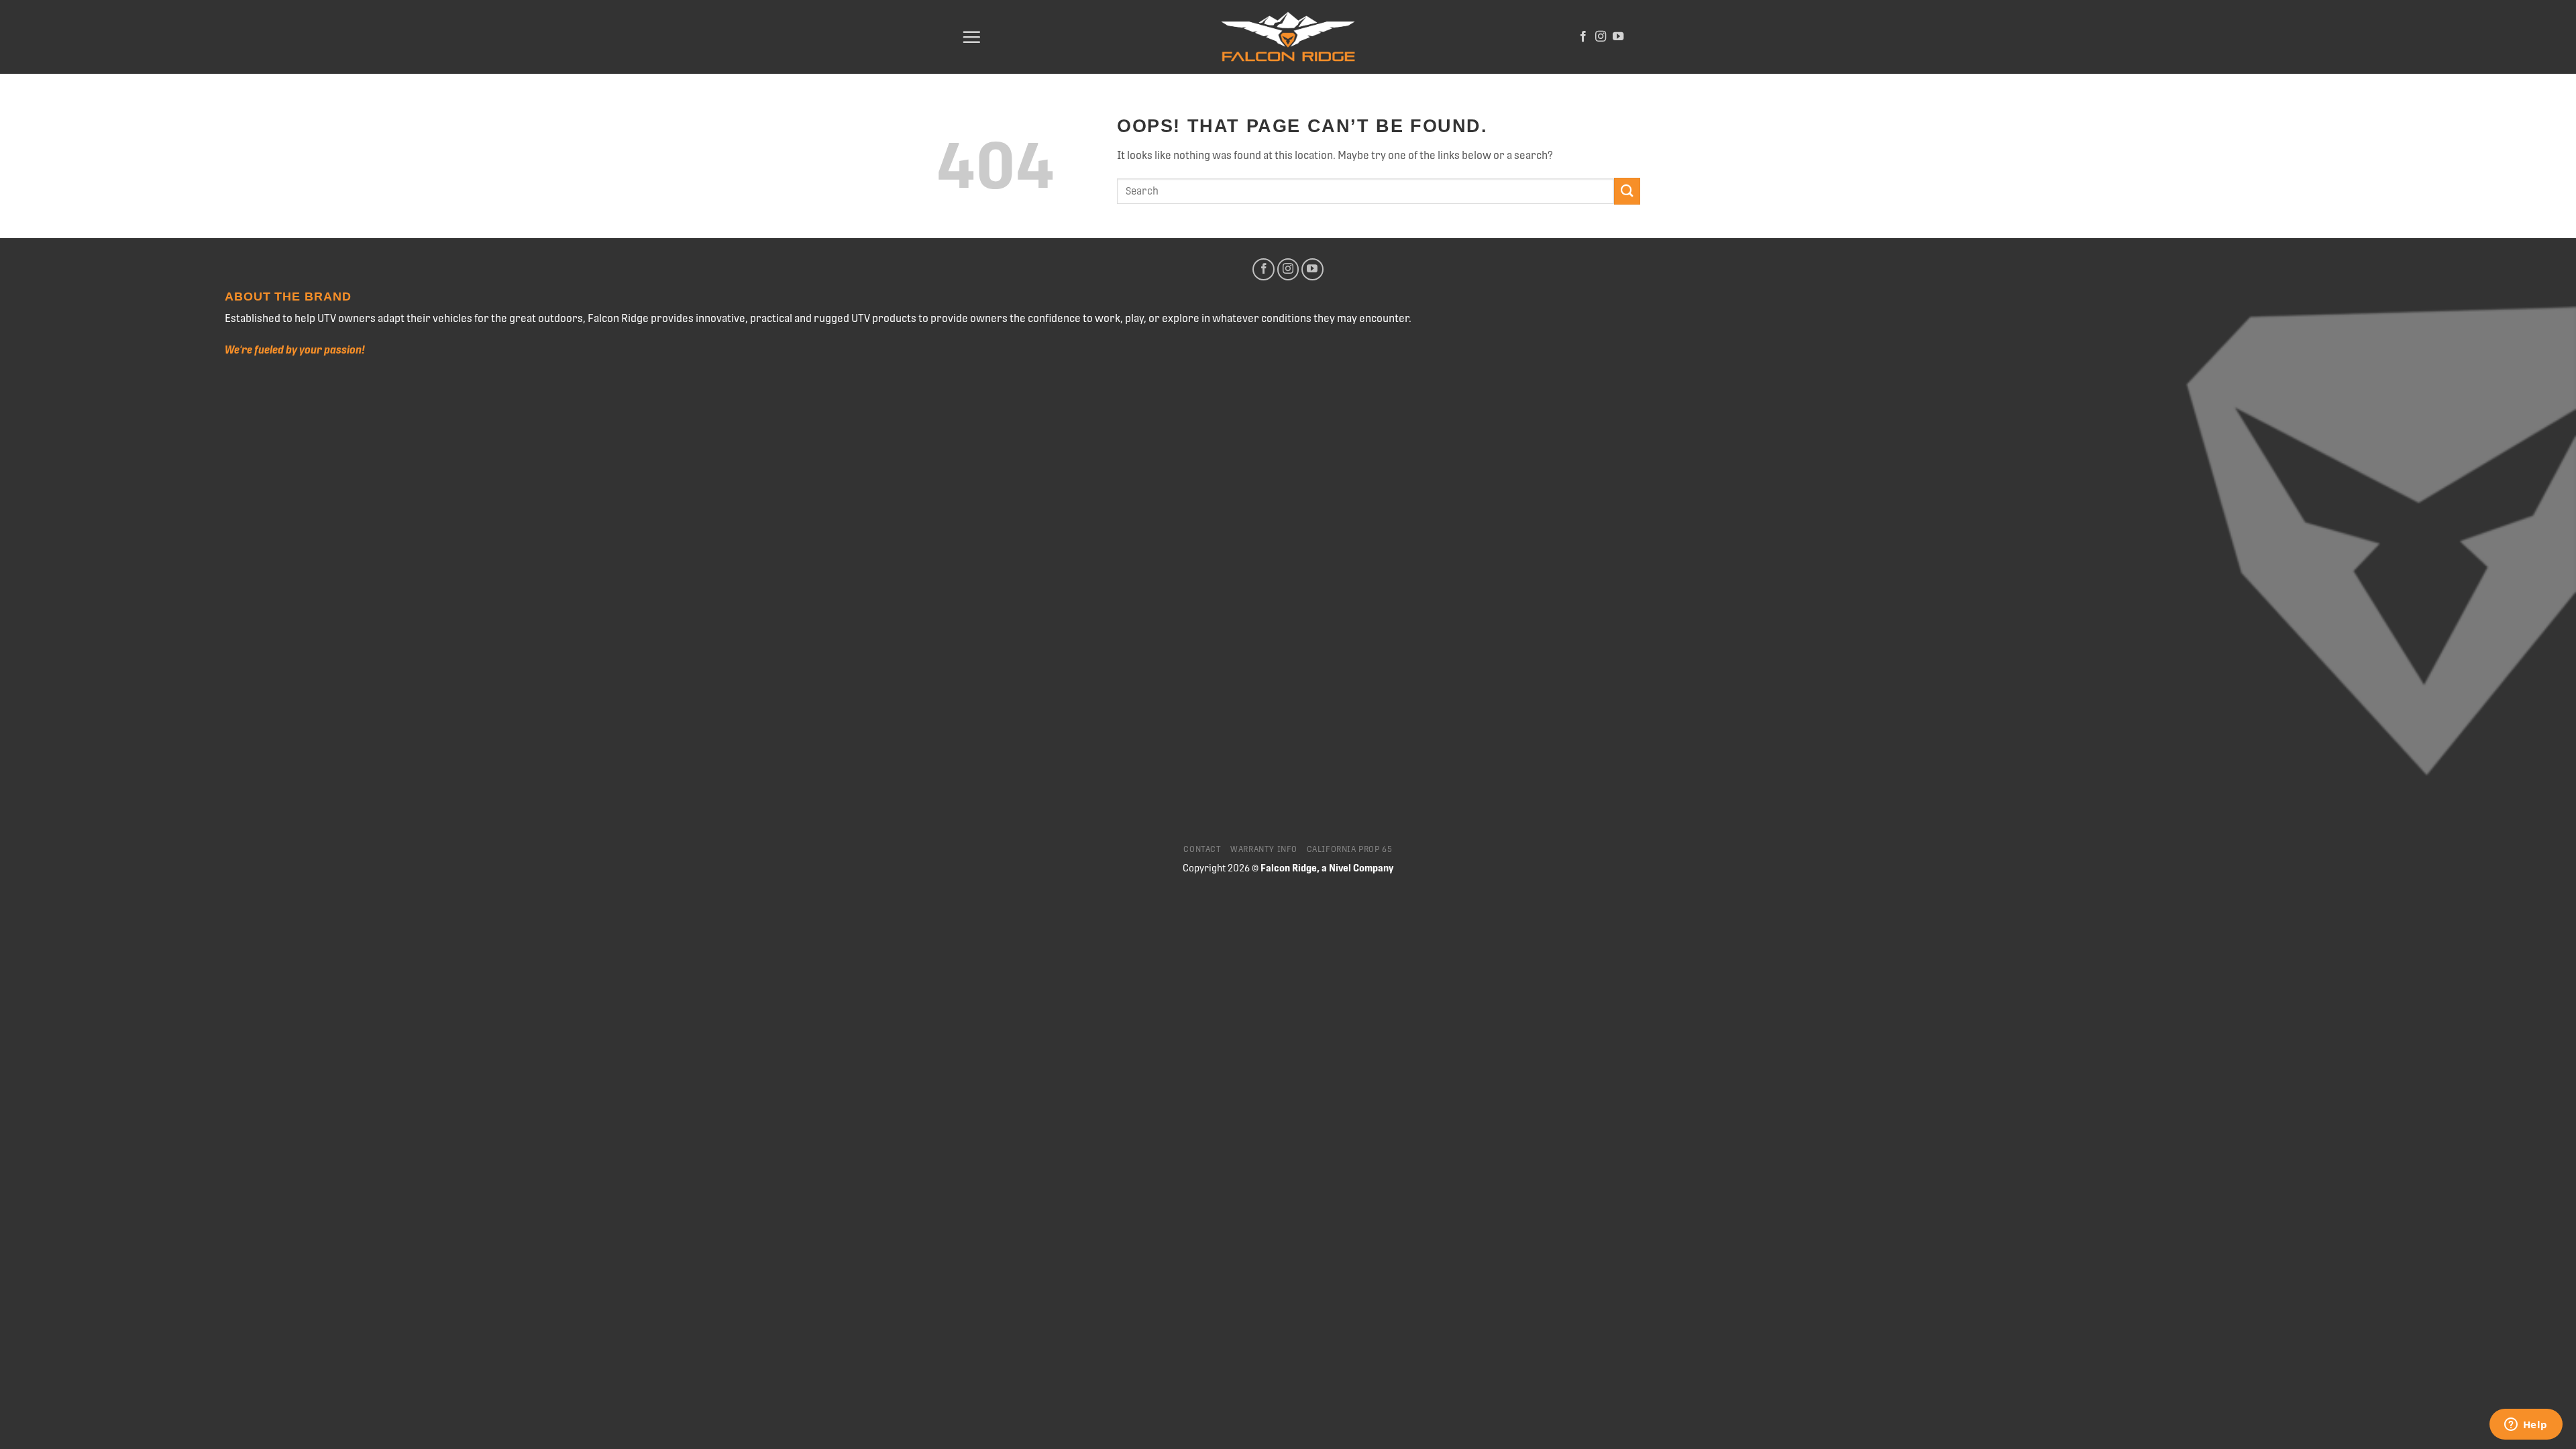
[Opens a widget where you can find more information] (2526, 1426)
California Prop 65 (1350, 849)
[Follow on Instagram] (1601, 37)
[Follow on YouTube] (1618, 37)
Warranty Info (1264, 849)
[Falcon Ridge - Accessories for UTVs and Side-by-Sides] (1288, 37)
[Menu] (971, 37)
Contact (1202, 849)
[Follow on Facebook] (1583, 37)
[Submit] (1627, 191)
